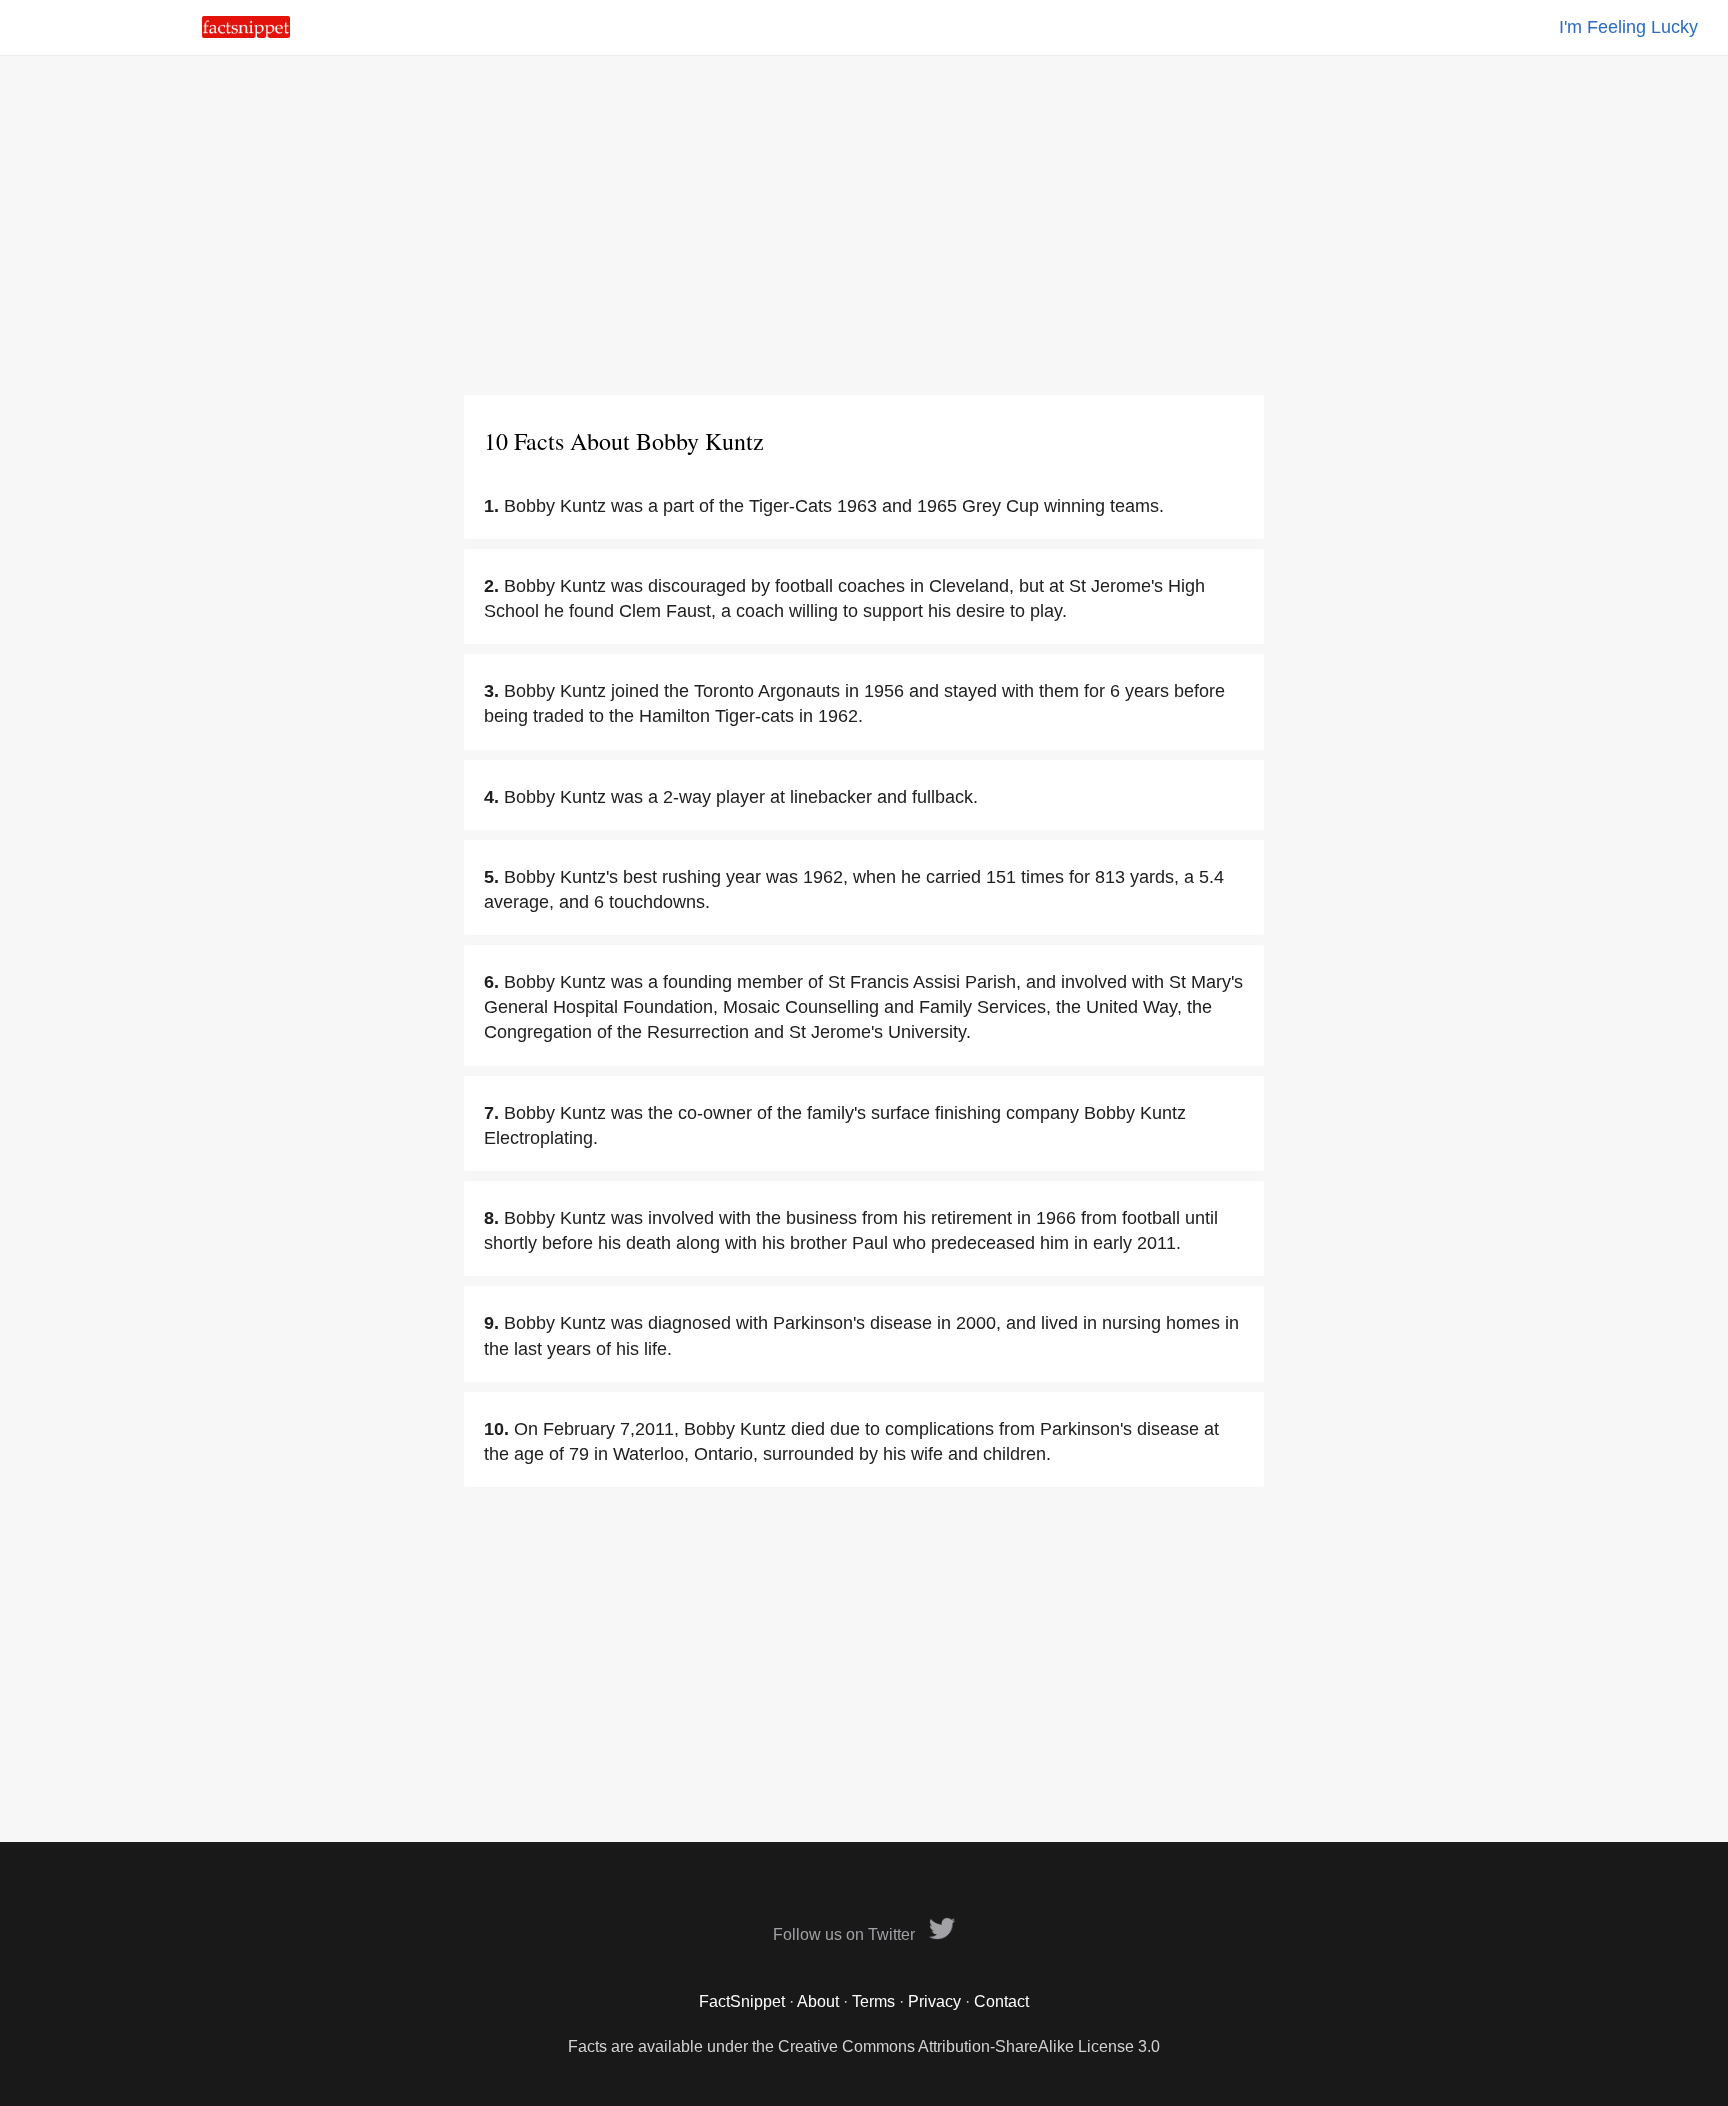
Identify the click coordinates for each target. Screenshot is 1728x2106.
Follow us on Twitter (846, 1934)
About (818, 2001)
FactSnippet (742, 2001)
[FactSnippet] (246, 32)
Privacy (934, 2001)
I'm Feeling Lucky (1628, 27)
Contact (1001, 2001)
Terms (873, 2001)
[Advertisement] (864, 225)
